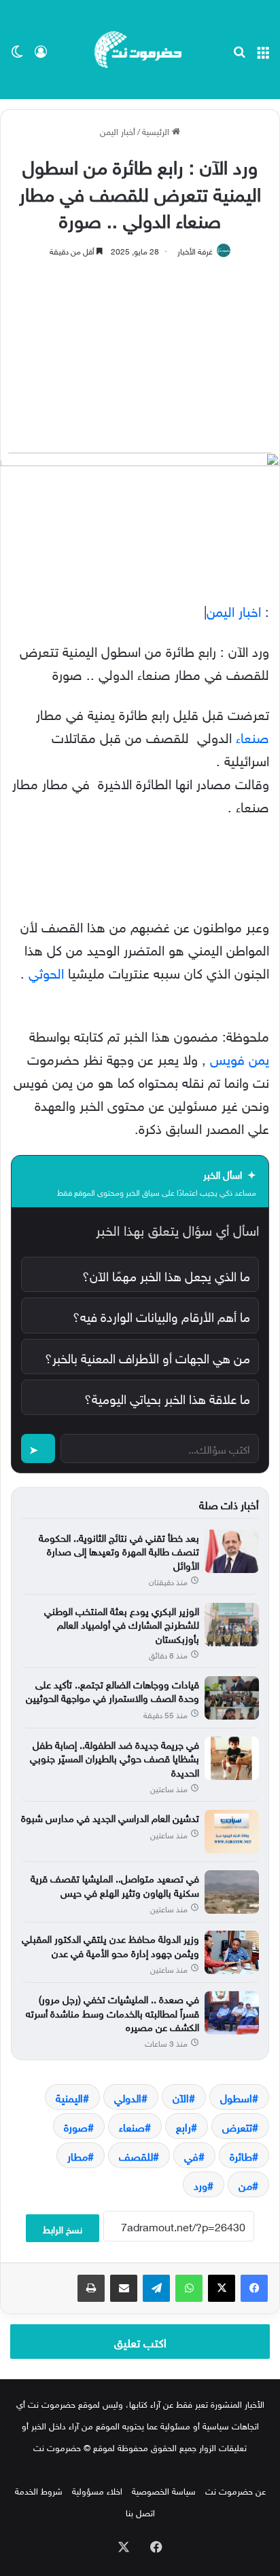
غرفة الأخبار (195, 250)
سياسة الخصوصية (164, 2490)
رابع (183, 2126)
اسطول (236, 2097)
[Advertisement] (140, 348)
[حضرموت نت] (140, 50)
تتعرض (237, 2126)
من (245, 2184)
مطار (77, 2155)
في (191, 2155)
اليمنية (69, 2097)
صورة (76, 2126)
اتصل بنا (140, 2512)
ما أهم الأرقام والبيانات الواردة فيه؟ (161, 1315)
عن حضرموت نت (235, 2490)
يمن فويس (240, 1057)
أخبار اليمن (118, 131)
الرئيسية (157, 131)
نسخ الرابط (63, 2228)
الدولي (128, 2097)
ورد (200, 2184)
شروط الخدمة (39, 2490)
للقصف (136, 2155)
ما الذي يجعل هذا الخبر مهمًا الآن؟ (166, 1274)
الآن (181, 2097)
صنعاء (252, 736)
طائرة (241, 2155)
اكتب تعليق (140, 2341)
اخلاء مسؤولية (97, 2490)
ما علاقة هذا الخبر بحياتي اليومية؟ (167, 1397)
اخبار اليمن (234, 609)
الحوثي (46, 971)
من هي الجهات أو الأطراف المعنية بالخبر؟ (147, 1357)
